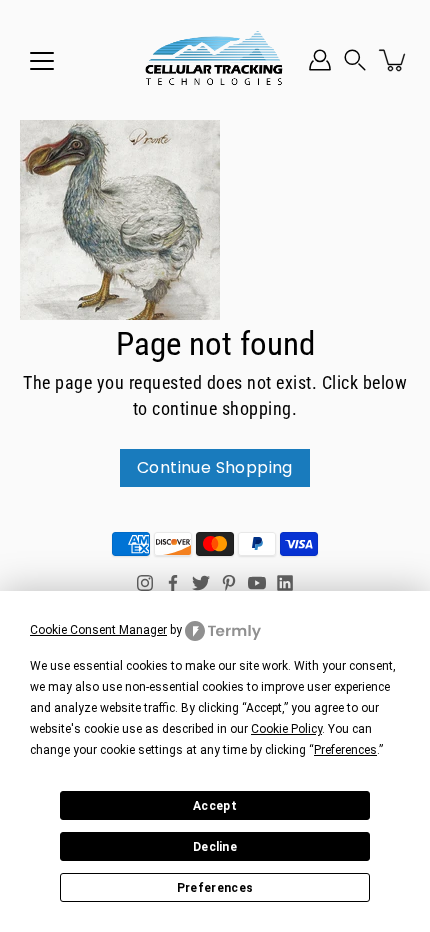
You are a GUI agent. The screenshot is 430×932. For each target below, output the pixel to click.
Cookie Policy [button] (286, 729)
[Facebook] (173, 583)
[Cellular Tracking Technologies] (215, 60)
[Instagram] (145, 583)
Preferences (215, 888)
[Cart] (394, 60)
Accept (215, 806)
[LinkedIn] (285, 583)
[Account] (320, 60)
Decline (215, 847)
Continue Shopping (215, 467)
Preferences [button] (345, 750)
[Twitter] (201, 583)
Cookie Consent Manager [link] (98, 630)
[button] (355, 60)
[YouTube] (257, 583)
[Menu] (42, 61)
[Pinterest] (229, 583)
